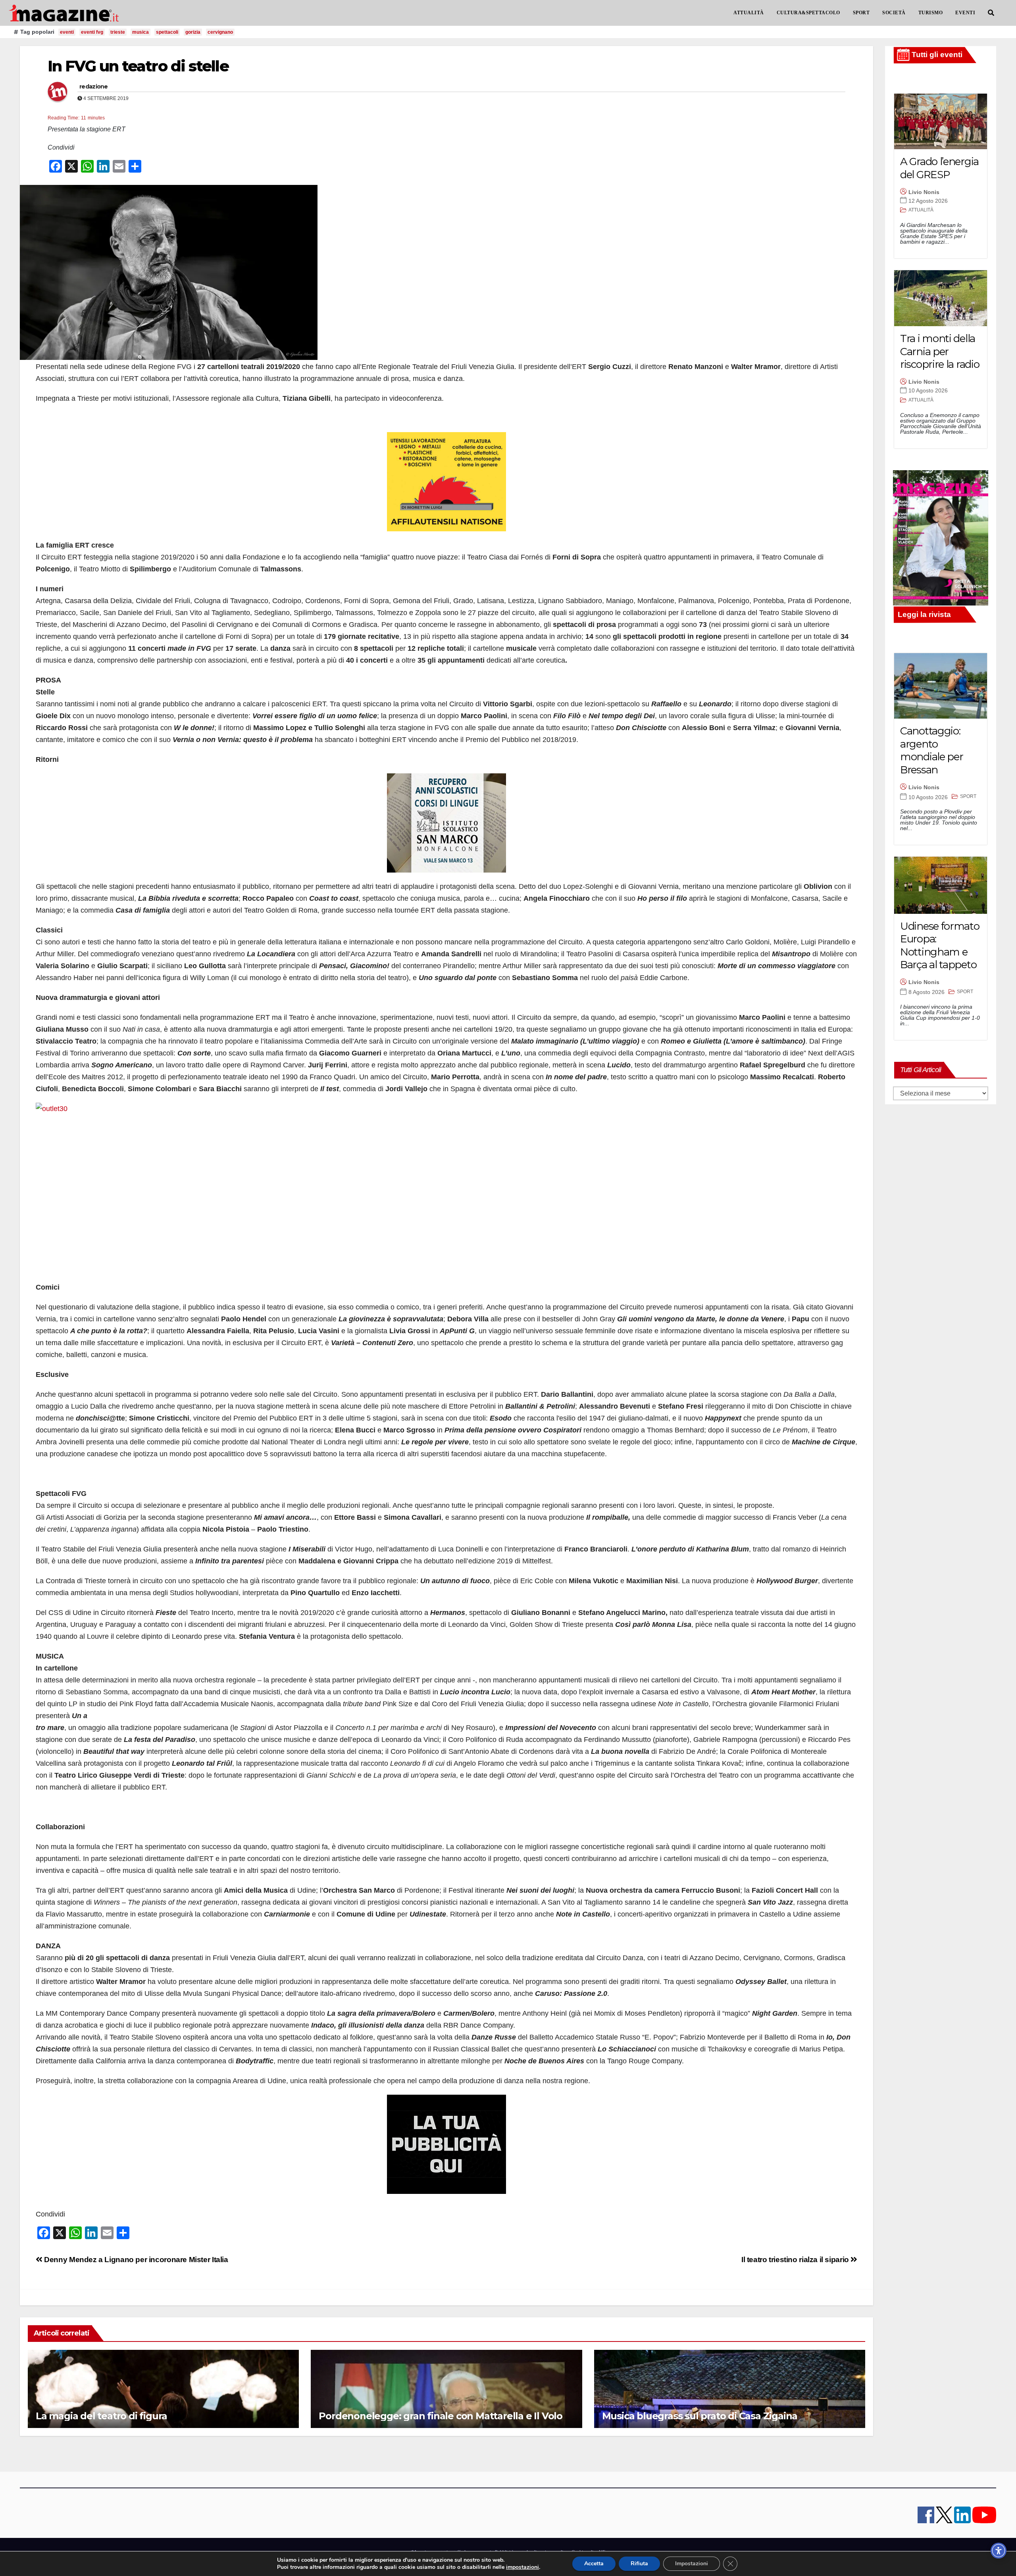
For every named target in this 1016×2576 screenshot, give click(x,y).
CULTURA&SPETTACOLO (808, 13)
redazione (94, 87)
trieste (118, 32)
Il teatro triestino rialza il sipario (796, 2260)
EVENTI (965, 13)
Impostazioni (692, 2564)
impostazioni (522, 2567)
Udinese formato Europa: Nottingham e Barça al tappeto (940, 946)
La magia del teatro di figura (101, 2416)
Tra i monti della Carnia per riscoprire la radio (940, 351)
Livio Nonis (924, 192)
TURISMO (931, 13)
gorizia (193, 32)
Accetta (594, 2564)
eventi (67, 32)
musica (140, 32)
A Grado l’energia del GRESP (939, 168)
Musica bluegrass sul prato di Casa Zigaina (700, 2416)
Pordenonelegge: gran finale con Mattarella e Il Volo (441, 2416)
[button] (991, 13)
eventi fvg (92, 32)
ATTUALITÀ (749, 13)
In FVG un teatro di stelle (138, 66)
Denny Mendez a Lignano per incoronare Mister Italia (135, 2260)
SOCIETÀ (894, 13)
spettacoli (167, 32)
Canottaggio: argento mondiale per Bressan (931, 750)
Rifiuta (639, 2564)
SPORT (861, 13)
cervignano (220, 32)
